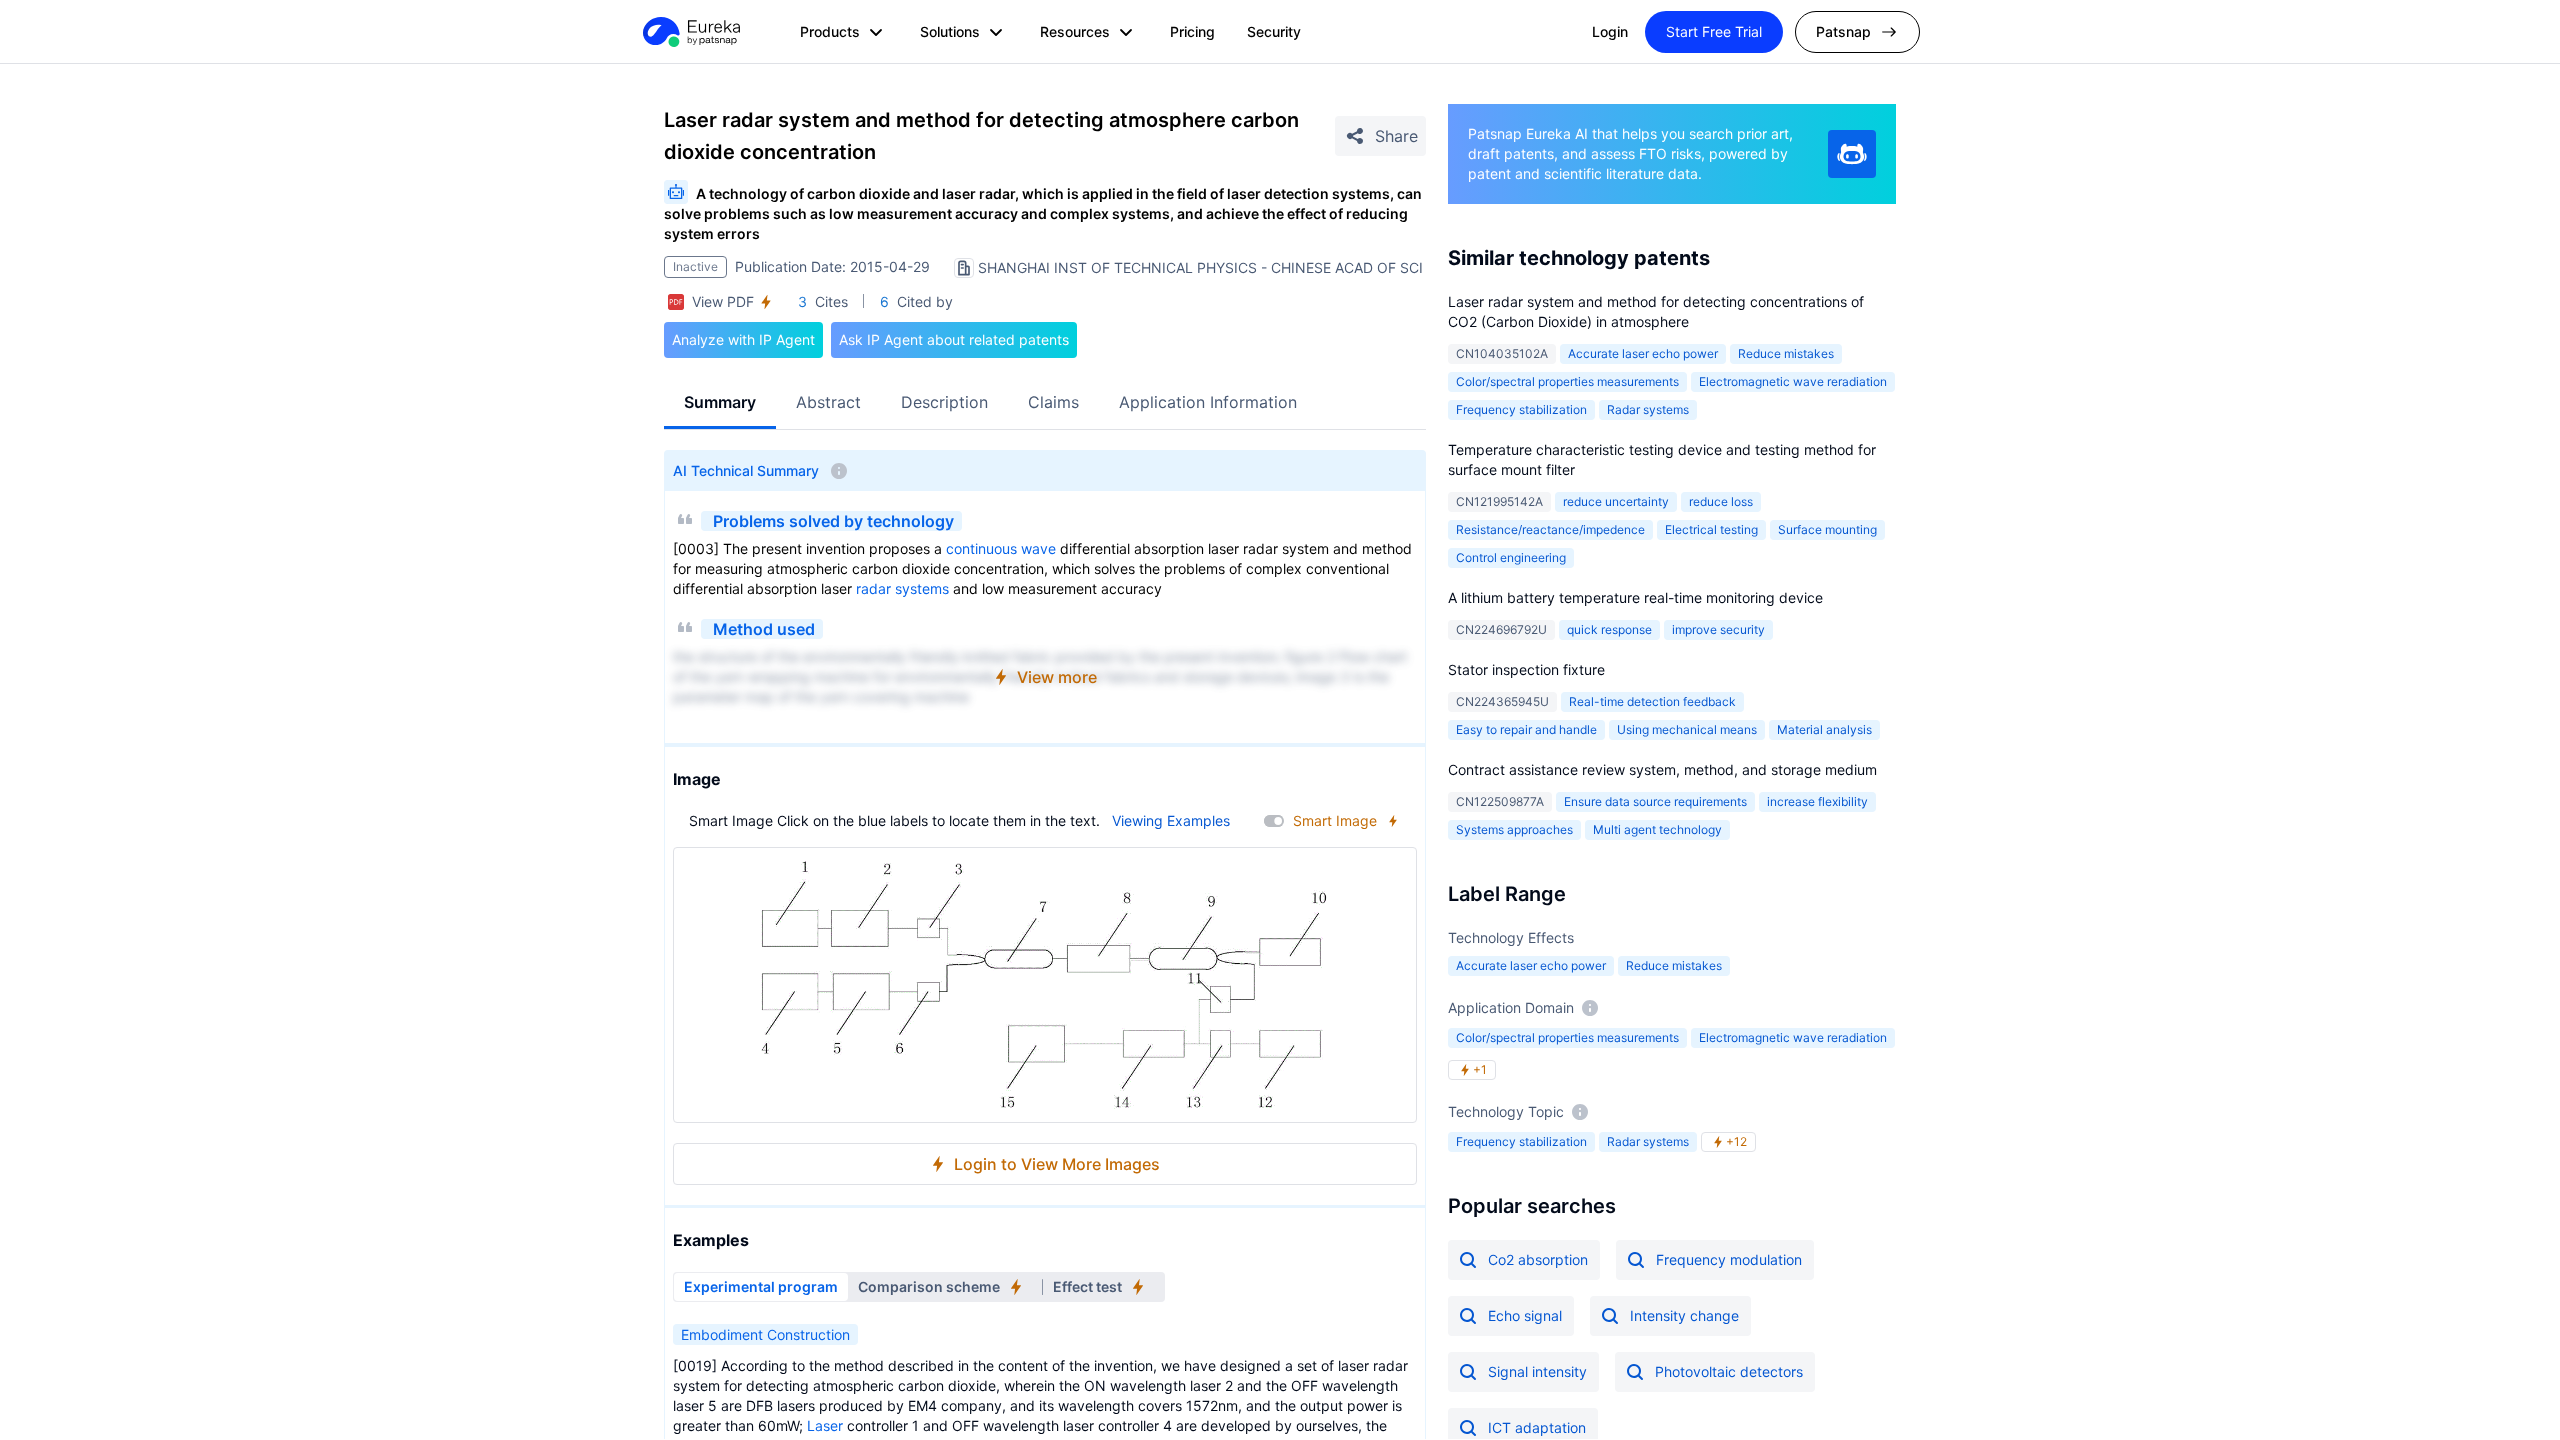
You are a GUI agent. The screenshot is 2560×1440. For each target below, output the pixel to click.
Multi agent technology (1657, 829)
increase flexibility (1817, 801)
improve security (1718, 629)
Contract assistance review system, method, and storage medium (1662, 769)
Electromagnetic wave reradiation (1793, 381)
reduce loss (1721, 501)
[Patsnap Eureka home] (690, 32)
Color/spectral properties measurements (1567, 381)
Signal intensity (1537, 1371)
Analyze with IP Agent (743, 339)
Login (1610, 31)
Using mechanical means (1687, 729)
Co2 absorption (1538, 1259)
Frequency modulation (1729, 1259)
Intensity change (1684, 1315)
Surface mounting (1827, 529)
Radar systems (1648, 409)
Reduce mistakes (1786, 353)
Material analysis (1824, 729)
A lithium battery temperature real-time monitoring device (1635, 597)
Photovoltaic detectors (1729, 1371)
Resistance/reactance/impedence (1550, 529)
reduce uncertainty (1616, 501)
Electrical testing (1711, 529)
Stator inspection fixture (1526, 669)
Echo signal (1525, 1315)
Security (1274, 31)
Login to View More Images (1057, 1164)
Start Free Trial (1714, 31)
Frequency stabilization (1521, 409)
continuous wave (1001, 548)
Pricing (1192, 31)
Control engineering (1511, 557)
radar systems (902, 588)
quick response (1609, 629)
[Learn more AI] (1852, 154)
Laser (825, 1425)
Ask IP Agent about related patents (954, 339)
